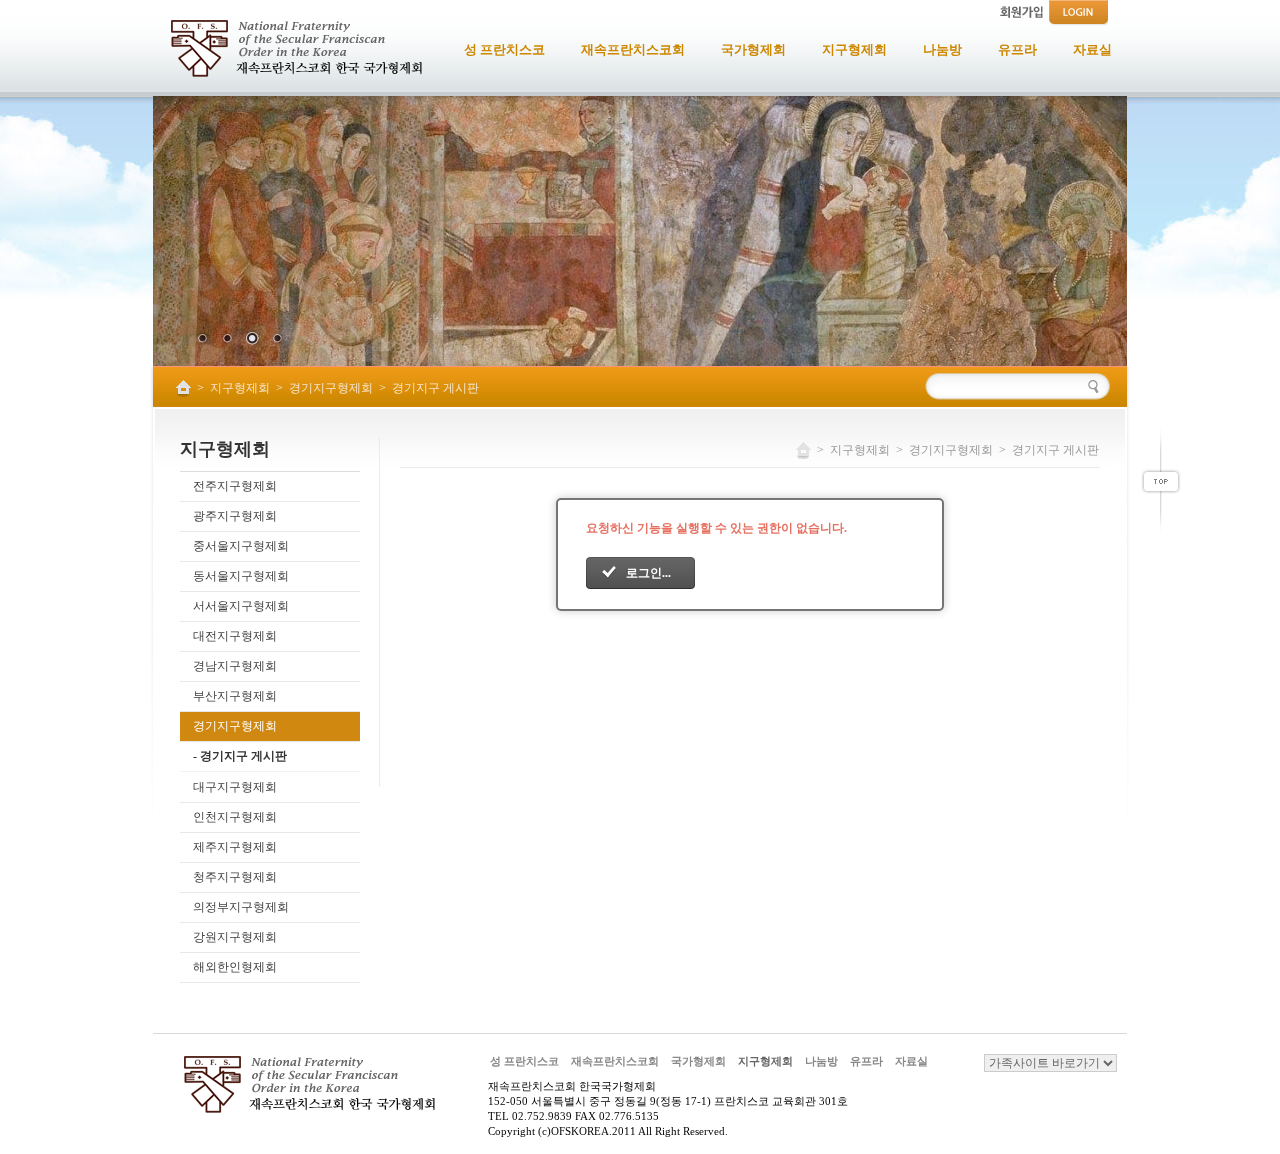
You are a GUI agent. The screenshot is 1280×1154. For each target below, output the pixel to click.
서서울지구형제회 (241, 606)
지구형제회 (240, 388)
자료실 (911, 1061)
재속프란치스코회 (615, 1061)
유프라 (866, 1061)
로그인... (648, 573)
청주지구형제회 (235, 877)
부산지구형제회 (235, 696)
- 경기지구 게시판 (240, 756)
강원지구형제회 (235, 937)
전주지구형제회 (235, 486)
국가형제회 (698, 1061)
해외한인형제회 (235, 967)
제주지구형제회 (235, 847)
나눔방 (821, 1061)
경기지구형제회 (331, 388)
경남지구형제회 (235, 666)
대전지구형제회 (235, 636)
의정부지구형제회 (241, 907)
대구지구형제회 (235, 787)
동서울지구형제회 (241, 576)
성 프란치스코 (524, 1061)
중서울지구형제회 (241, 546)
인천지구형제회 (235, 817)
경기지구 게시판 (435, 388)
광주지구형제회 (235, 516)
